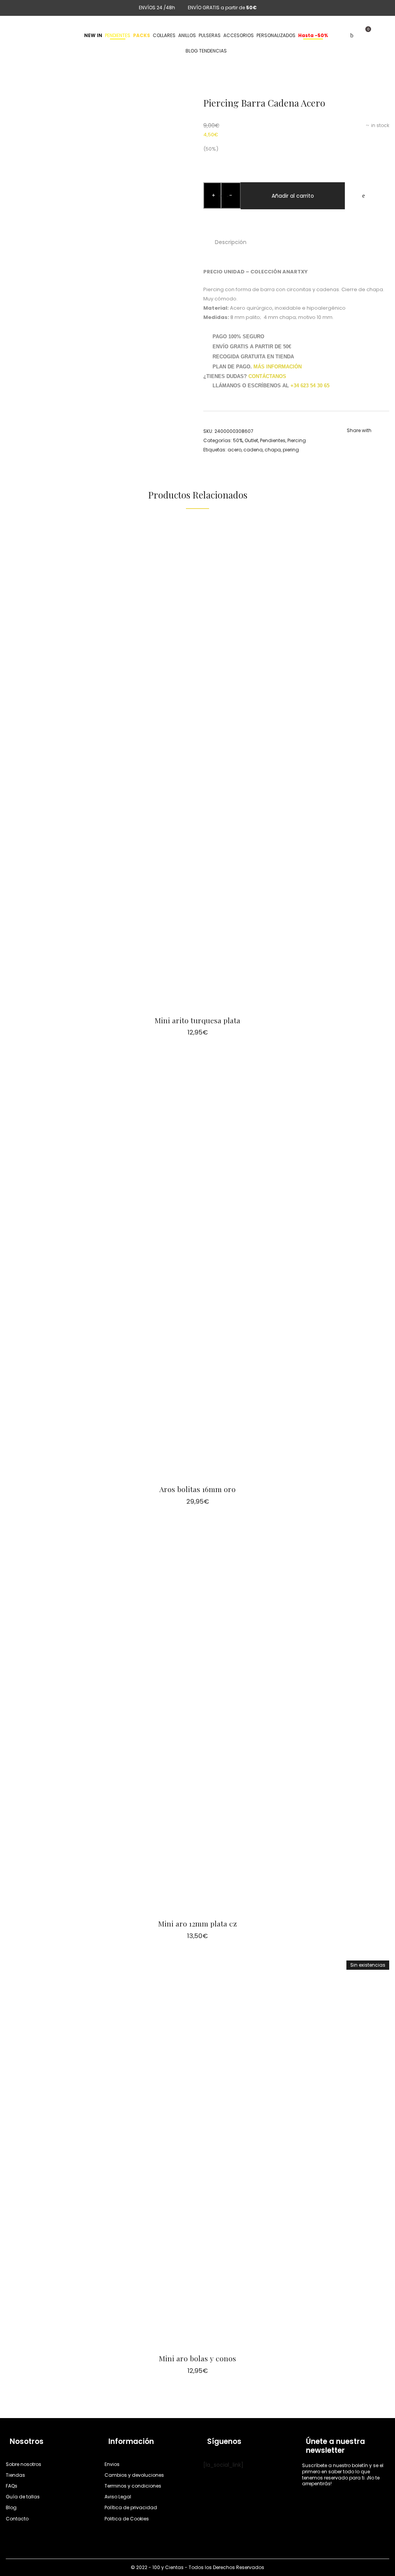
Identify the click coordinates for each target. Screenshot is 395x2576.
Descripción (231, 242)
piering (291, 450)
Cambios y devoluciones (134, 2475)
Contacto (17, 2519)
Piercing (297, 440)
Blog (11, 2507)
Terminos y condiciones (133, 2486)
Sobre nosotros (24, 2464)
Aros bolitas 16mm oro (197, 1489)
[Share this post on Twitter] (360, 441)
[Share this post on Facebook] (349, 441)
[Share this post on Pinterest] (372, 441)
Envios (112, 2464)
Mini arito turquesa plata (197, 1020)
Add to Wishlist (363, 196)
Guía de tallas (23, 2497)
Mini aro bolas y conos (197, 2358)
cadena (253, 450)
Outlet (251, 440)
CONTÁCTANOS (267, 376)
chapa (273, 450)
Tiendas (15, 2475)
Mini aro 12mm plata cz (197, 1923)
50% (238, 440)
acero (235, 450)
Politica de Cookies (127, 2519)
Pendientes (273, 440)
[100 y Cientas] (35, 36)
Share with (359, 430)
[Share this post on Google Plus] (383, 441)
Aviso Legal (118, 2497)
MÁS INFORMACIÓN (278, 367)
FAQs (12, 2486)
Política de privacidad (131, 2507)
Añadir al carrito (293, 196)
